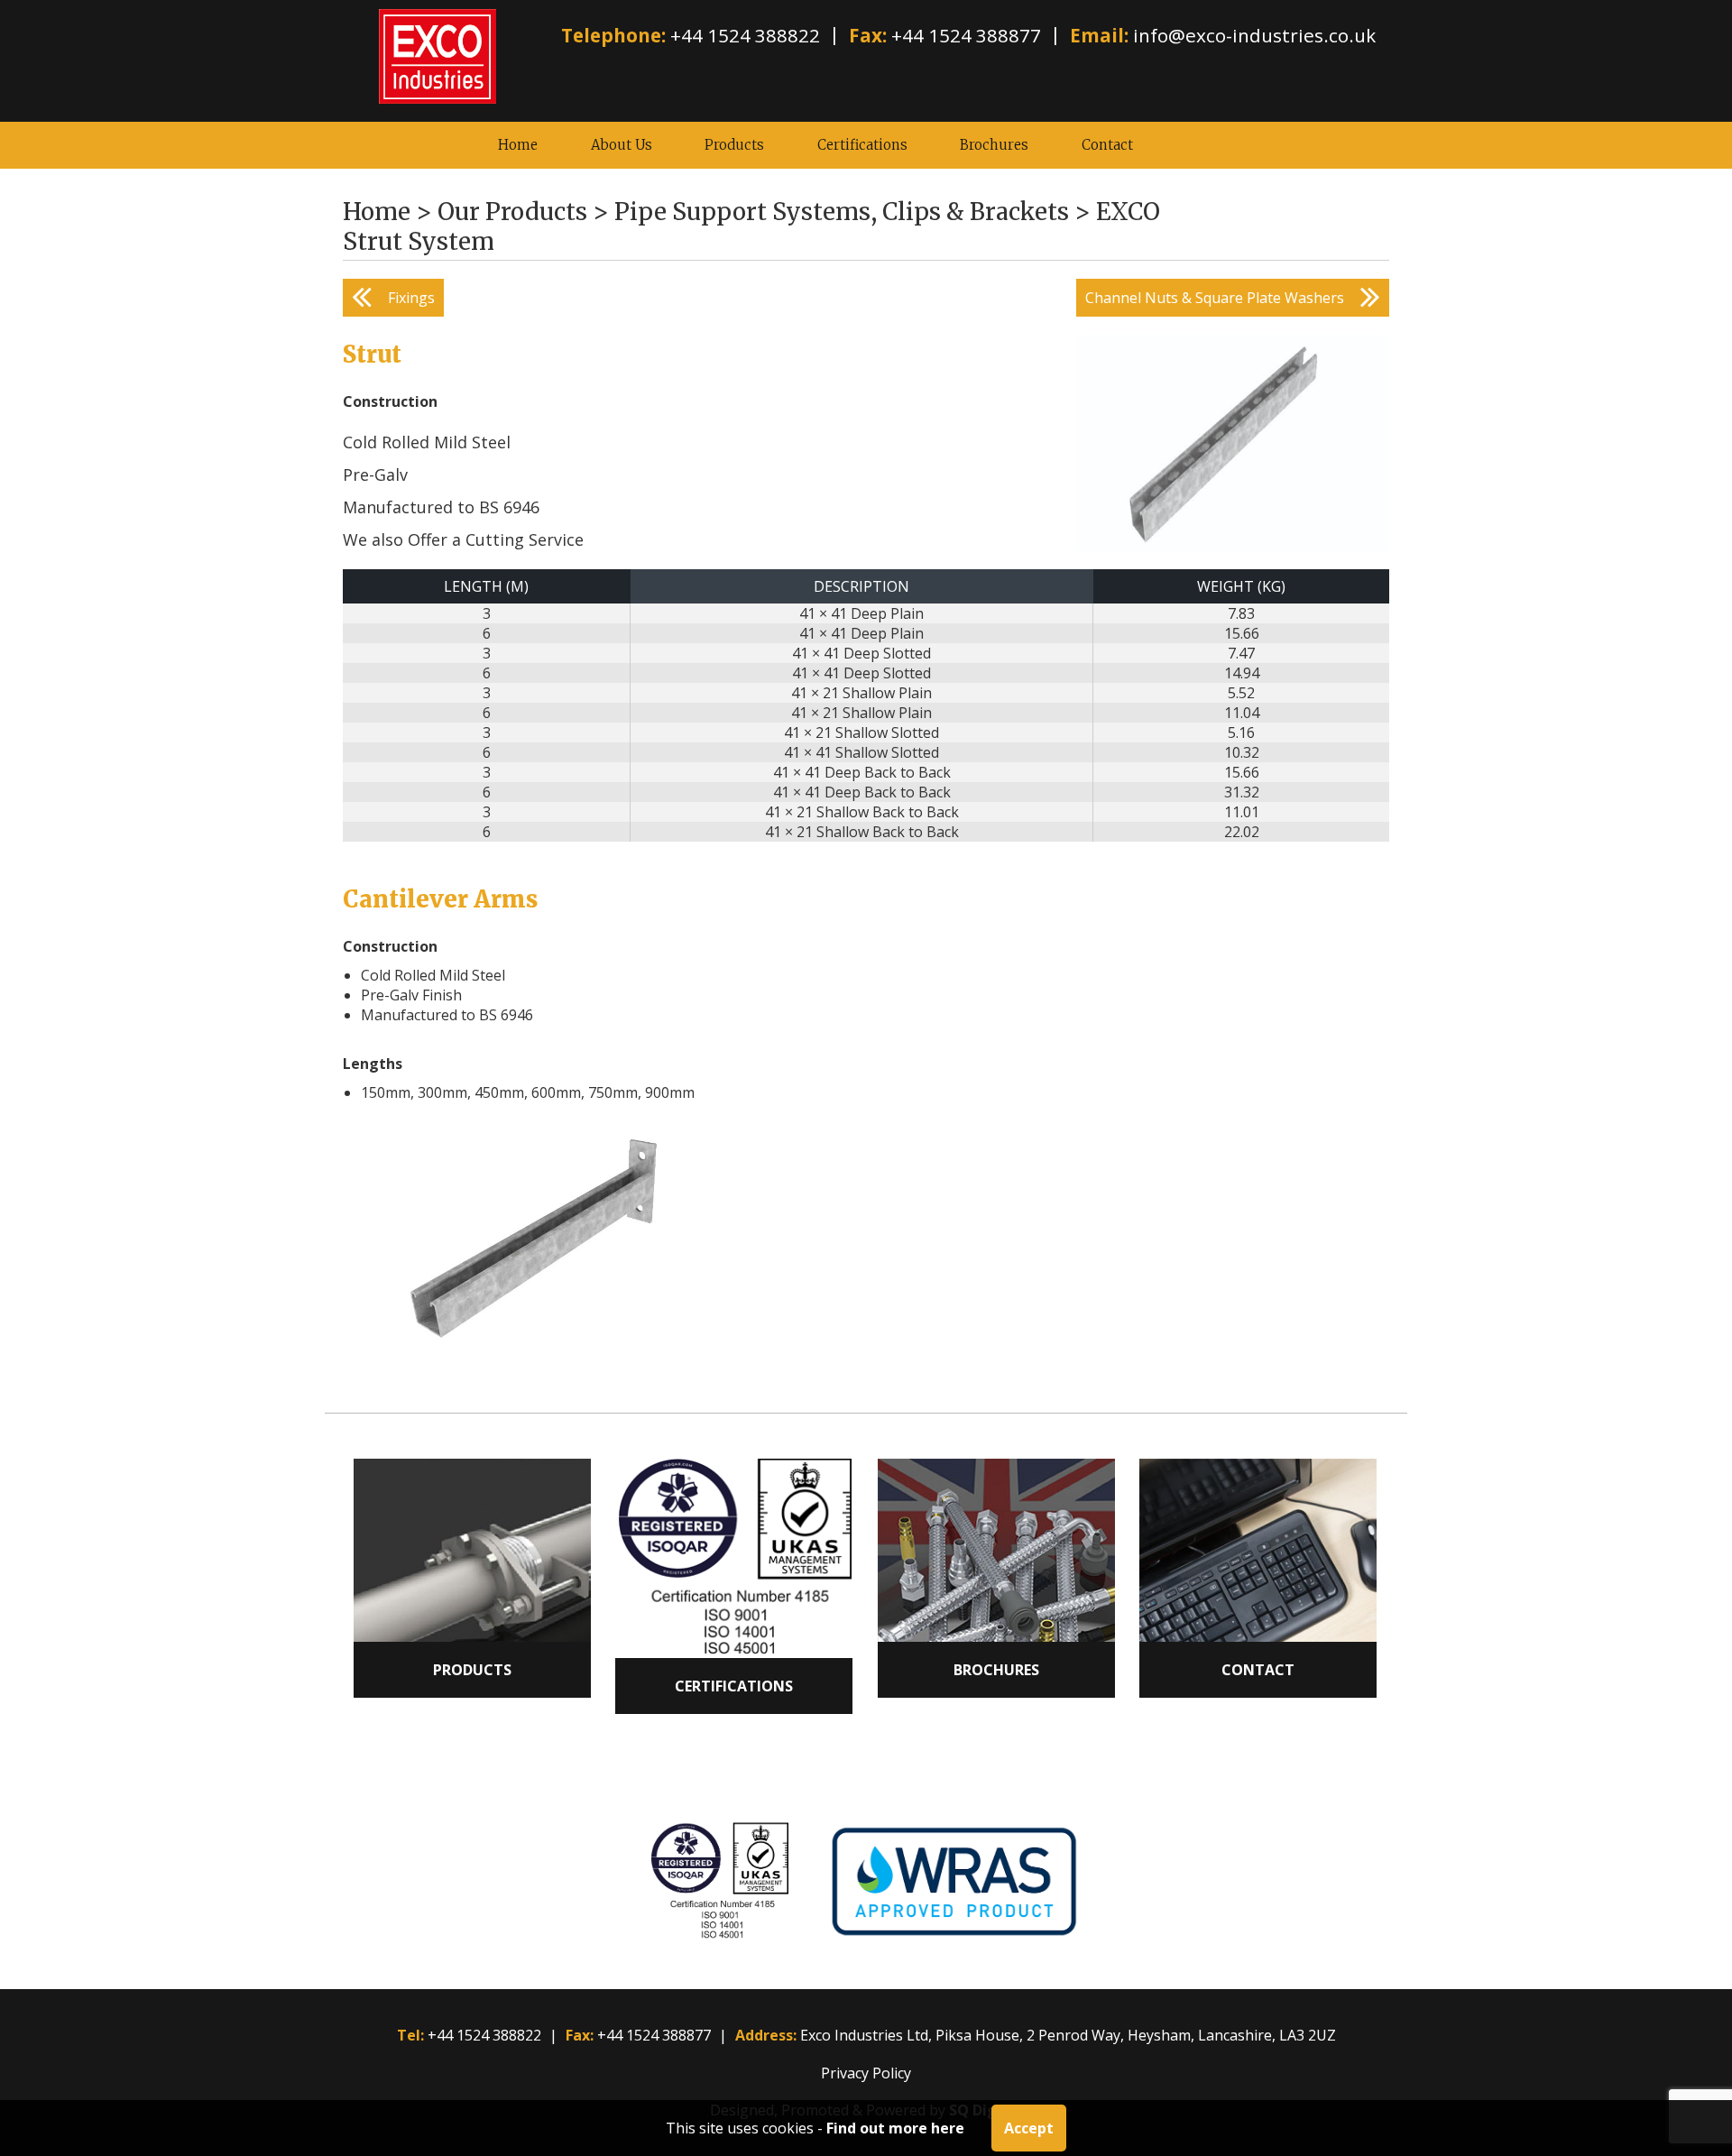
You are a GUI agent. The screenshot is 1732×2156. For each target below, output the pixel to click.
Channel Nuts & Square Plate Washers (1215, 298)
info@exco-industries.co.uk (1254, 35)
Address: (766, 2035)
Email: (1099, 35)
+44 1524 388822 (745, 35)
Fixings (411, 298)
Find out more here (895, 2128)
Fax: (868, 35)
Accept (1029, 2128)
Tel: (410, 2035)
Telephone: (613, 35)
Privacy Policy (866, 2073)
